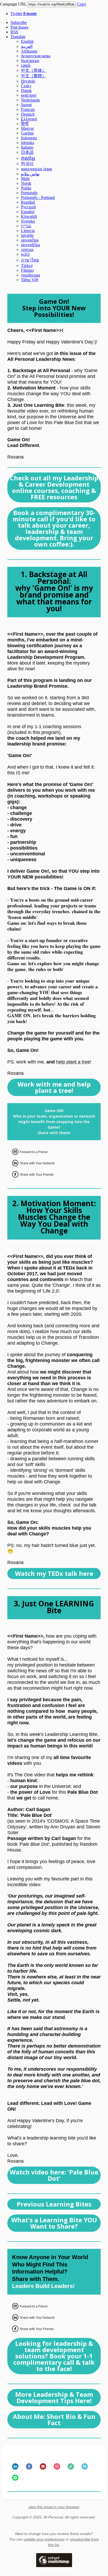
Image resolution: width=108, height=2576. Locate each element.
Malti (25, 179)
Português (29, 193)
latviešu (27, 235)
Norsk (26, 183)
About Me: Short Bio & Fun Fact (54, 2420)
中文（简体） (34, 70)
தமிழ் (25, 254)
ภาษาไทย (30, 260)
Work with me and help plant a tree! (54, 1087)
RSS (14, 32)
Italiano (27, 147)
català (26, 65)
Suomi (26, 105)
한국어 (27, 164)
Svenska (28, 221)
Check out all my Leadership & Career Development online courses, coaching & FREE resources (54, 487)
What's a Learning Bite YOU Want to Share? (54, 2223)
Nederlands (30, 100)
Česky (26, 86)
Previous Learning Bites (54, 2204)
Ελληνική (29, 119)
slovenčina (30, 240)
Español (28, 212)
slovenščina (31, 245)
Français (28, 109)
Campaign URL (13, 4)
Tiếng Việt (30, 280)
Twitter (24, 14)
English (27, 41)
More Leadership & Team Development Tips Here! (54, 2398)
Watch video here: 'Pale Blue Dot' (54, 2175)
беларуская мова (36, 56)
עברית (26, 226)
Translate (18, 37)
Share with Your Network (37, 1163)
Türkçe (27, 266)
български (30, 61)
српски (27, 250)
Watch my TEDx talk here (54, 1574)
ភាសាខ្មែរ (28, 158)
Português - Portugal (38, 197)
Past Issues (19, 27)
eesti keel (29, 95)
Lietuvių (28, 231)
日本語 (27, 152)
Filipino (27, 270)
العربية (27, 46)
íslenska (28, 143)
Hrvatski (28, 81)
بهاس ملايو (30, 174)
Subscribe (19, 22)
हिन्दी (25, 124)
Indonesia (29, 138)
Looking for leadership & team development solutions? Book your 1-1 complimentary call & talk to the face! (54, 2356)
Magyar (27, 128)
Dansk (26, 91)
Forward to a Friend (34, 1152)
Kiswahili (29, 216)
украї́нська (31, 275)
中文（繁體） (34, 76)
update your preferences (44, 2539)
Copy (82, 4)
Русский (28, 207)
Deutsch (28, 114)
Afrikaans (29, 51)
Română (28, 202)
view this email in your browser (54, 2507)
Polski (26, 188)
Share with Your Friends (37, 1175)
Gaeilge (27, 133)
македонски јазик (37, 169)
